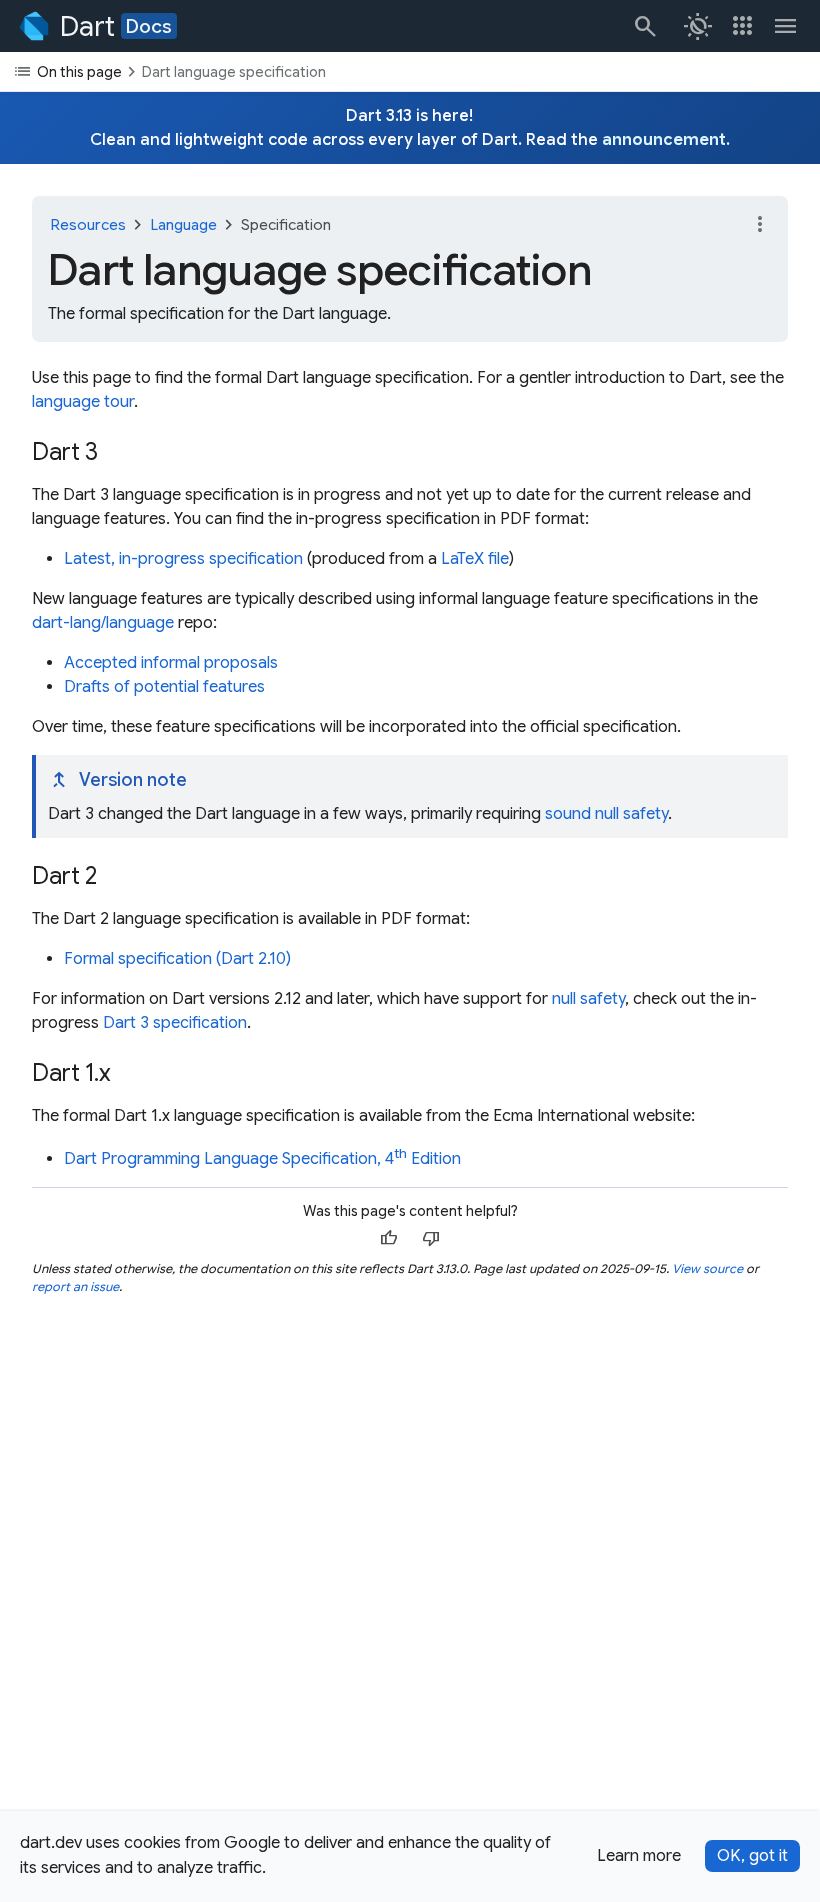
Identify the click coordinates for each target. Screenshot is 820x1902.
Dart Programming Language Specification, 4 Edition (262, 1159)
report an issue (75, 1286)
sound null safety (606, 814)
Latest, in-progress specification (183, 559)
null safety (588, 999)
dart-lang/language (103, 623)
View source (707, 1268)
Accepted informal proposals (171, 663)
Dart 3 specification (175, 1023)
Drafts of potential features (164, 687)
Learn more (639, 1856)
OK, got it (752, 1856)
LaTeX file (475, 559)
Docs (149, 26)
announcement (664, 140)
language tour (83, 402)
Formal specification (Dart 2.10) (177, 959)
